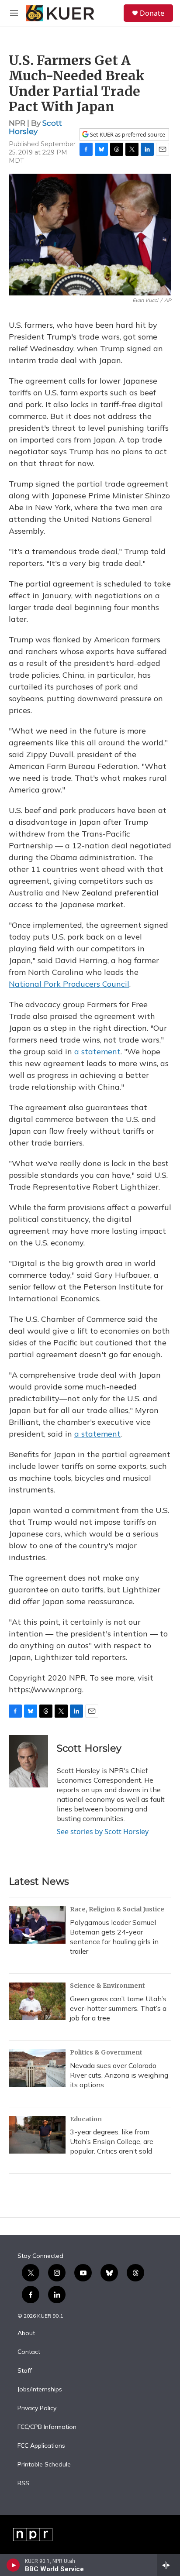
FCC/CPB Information (47, 2427)
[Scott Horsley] (28, 1761)
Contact (29, 2352)
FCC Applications (41, 2446)
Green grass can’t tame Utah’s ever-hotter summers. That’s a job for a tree (118, 2008)
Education (86, 2119)
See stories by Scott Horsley (103, 1832)
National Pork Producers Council (69, 984)
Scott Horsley (35, 127)
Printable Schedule (44, 2465)
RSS (23, 2483)
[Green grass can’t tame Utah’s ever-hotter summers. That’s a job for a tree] (37, 2001)
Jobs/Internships (40, 2390)
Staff (25, 2371)
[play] (13, 2565)
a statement (97, 1051)
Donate (152, 13)
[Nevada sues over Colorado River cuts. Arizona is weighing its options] (37, 2068)
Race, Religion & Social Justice (117, 1909)
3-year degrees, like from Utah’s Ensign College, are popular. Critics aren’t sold (112, 2141)
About (26, 2333)
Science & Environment (107, 1986)
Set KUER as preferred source (127, 135)
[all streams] (168, 2565)
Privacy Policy (37, 2408)
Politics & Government (106, 2052)
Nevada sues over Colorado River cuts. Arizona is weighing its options (119, 2075)
